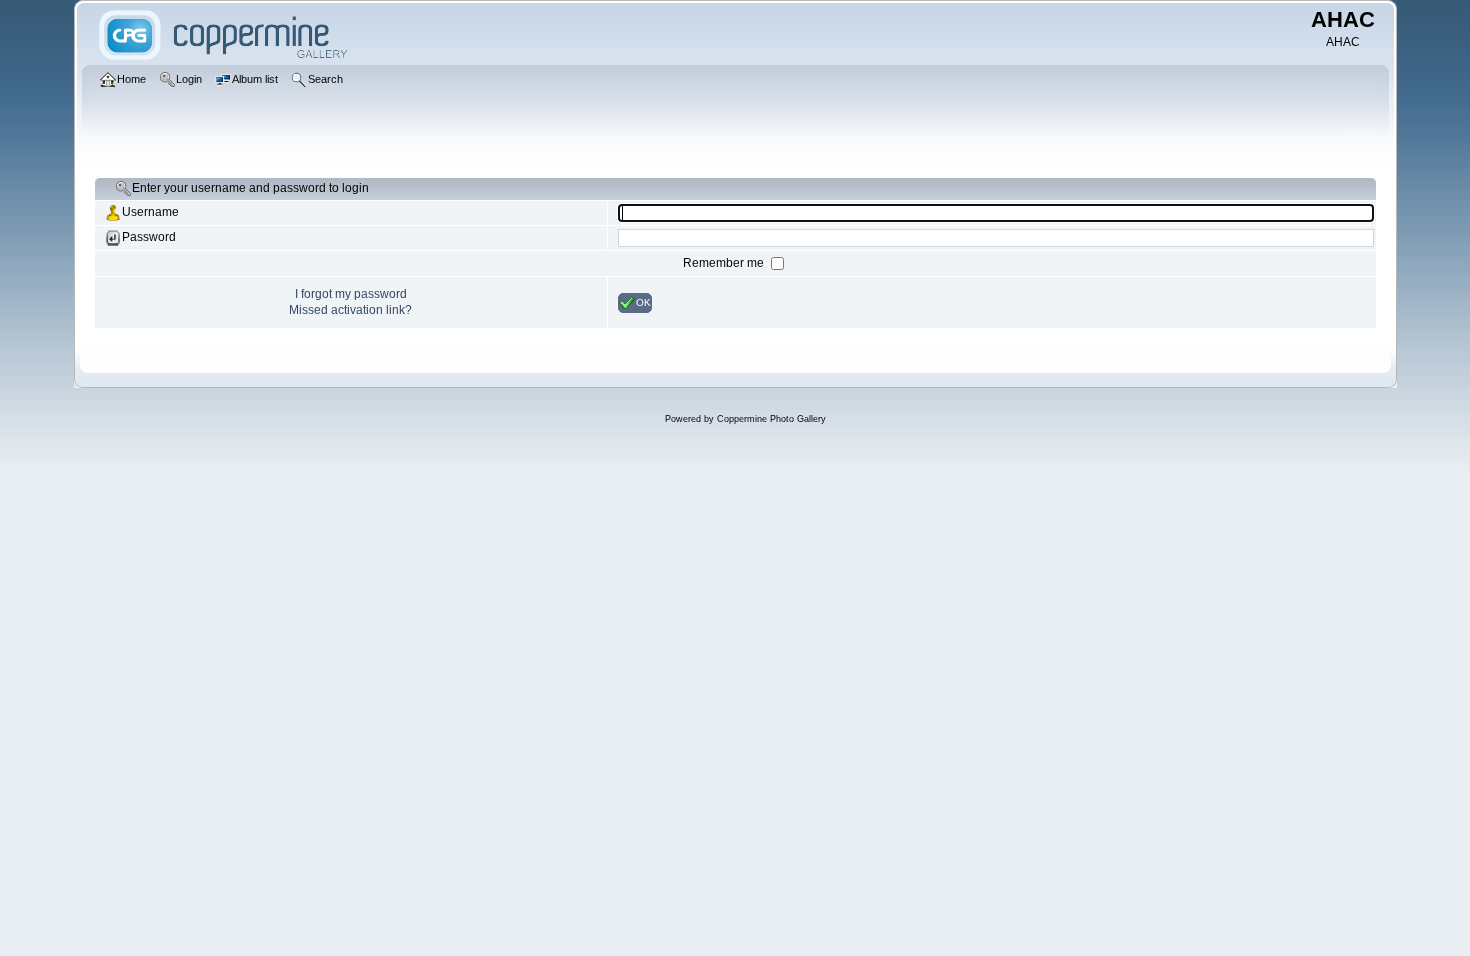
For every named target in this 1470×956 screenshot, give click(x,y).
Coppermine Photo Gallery (771, 419)
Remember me (725, 263)
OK (643, 301)
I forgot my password (351, 294)
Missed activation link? (350, 310)
